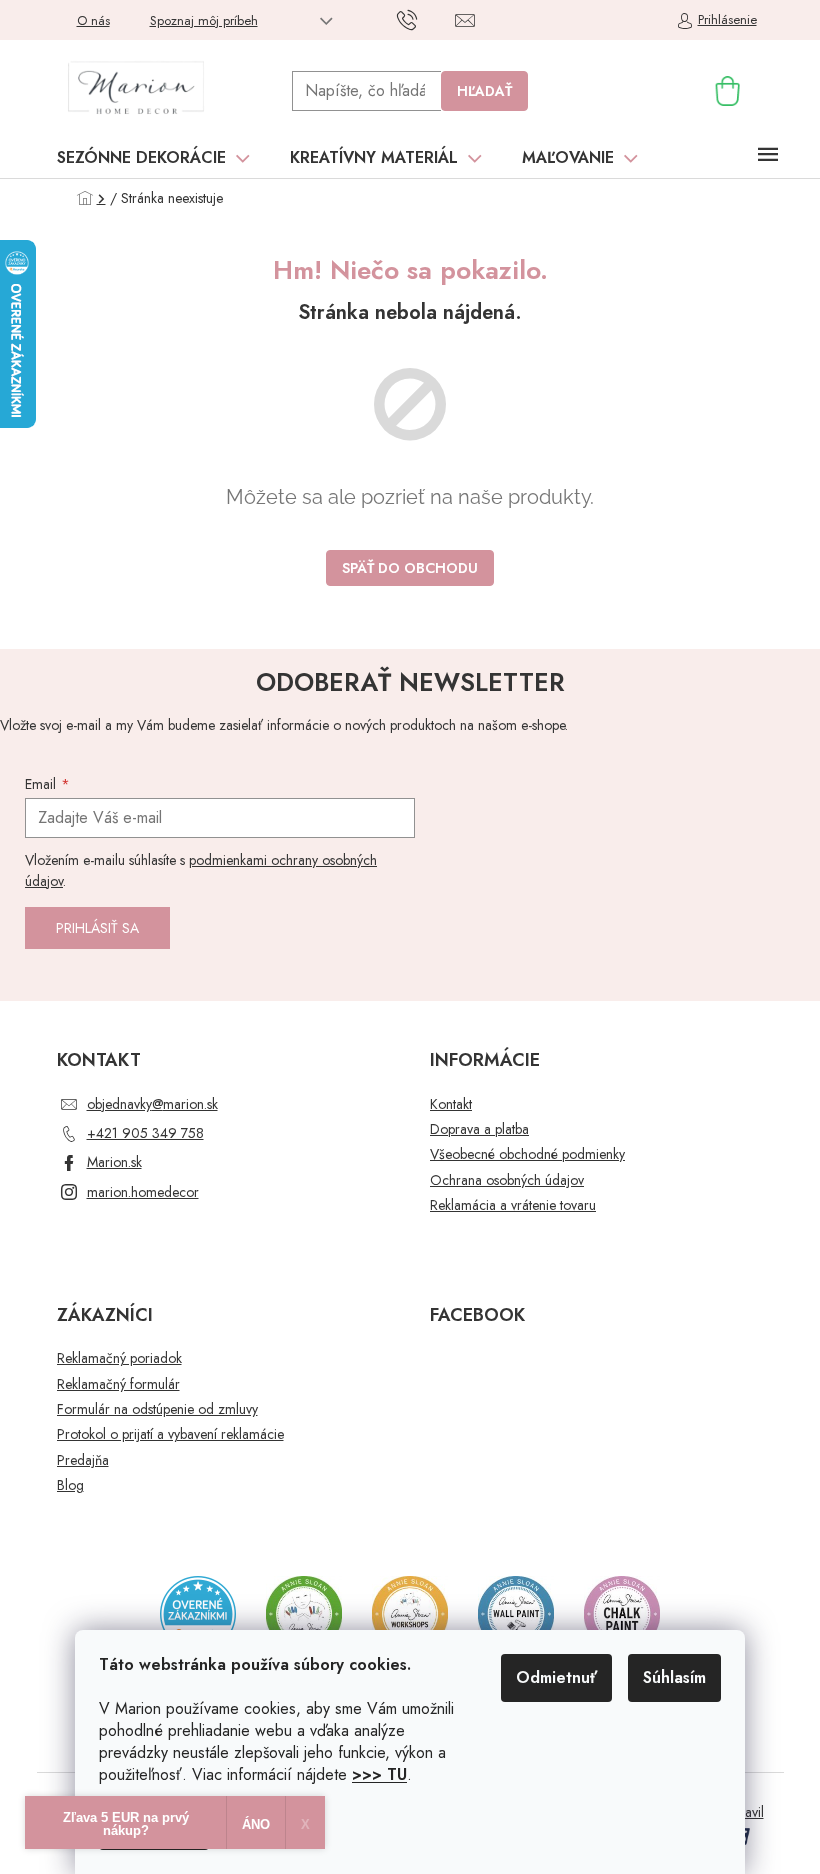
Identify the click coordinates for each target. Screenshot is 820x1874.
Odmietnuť (556, 1677)
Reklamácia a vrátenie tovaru (513, 1205)
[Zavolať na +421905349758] (426, 18)
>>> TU (379, 1774)
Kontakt (451, 1104)
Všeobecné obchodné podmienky (527, 1154)
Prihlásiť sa (97, 928)
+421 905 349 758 (145, 1133)
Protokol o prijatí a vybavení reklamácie (170, 1434)
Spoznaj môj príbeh (204, 20)
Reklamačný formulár (118, 1384)
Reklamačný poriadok (119, 1358)
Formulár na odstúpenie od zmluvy (157, 1409)
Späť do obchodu (410, 568)
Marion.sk (114, 1162)
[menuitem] (153, 158)
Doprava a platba (479, 1129)
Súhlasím (674, 1677)
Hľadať (484, 91)
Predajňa (83, 1460)
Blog (70, 1485)
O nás (93, 20)
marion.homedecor (143, 1192)
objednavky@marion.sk (152, 1104)
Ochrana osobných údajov (507, 1180)
